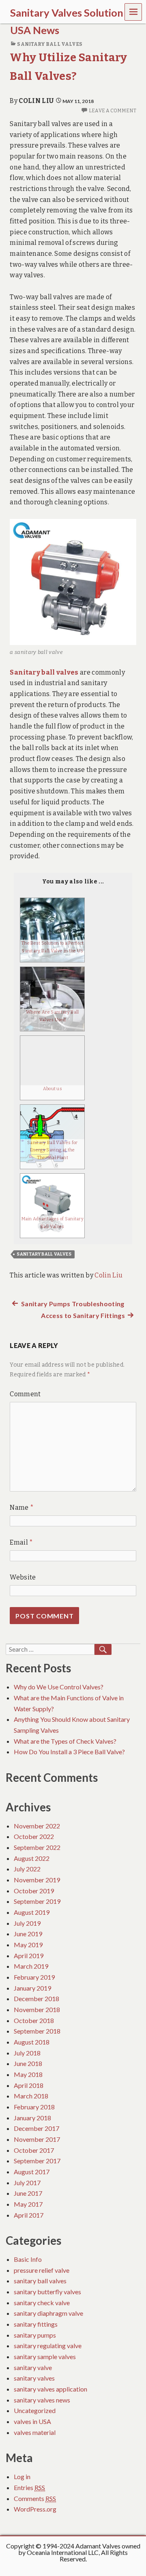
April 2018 (29, 2085)
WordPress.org (35, 2509)
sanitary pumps (35, 2335)
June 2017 (28, 2193)
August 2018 (32, 2042)
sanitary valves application (50, 2389)
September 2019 (37, 1901)
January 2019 (32, 1988)
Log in (22, 2476)
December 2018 (36, 1998)
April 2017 (29, 2215)
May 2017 (28, 2204)
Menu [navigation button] (133, 12)
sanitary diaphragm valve (48, 2313)
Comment (25, 1394)
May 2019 (28, 1945)
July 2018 (27, 2053)
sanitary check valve (42, 2303)
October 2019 (34, 1891)
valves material (35, 2432)
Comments (35, 2498)
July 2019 (27, 1923)
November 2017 (37, 2139)
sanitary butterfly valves (47, 2292)
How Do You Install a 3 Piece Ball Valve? (69, 1752)
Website (23, 1577)
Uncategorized (35, 2410)
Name (22, 1508)
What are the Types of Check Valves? (65, 1741)
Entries (29, 2487)
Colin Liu (36, 101)
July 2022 (27, 1869)
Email (21, 1542)
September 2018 (37, 2031)
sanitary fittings (36, 2324)
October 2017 (34, 2150)
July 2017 (27, 2183)
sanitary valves (34, 2378)
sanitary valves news (42, 2400)
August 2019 (32, 1912)
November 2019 (37, 1880)
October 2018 (34, 2020)
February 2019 (34, 1977)
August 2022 (32, 1858)
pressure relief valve (42, 2270)
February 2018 (34, 2107)
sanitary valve (33, 2367)
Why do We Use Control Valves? (59, 1687)
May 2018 (28, 2074)
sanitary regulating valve (48, 2346)
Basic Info (28, 2259)
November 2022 (37, 1826)
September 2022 (37, 1847)
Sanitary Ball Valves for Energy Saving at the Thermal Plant (53, 1150)
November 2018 (37, 2009)
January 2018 (32, 2118)
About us (53, 1089)
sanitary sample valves (45, 2356)
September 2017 (37, 2161)
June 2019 (28, 1934)
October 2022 (34, 1836)
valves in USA (32, 2421)
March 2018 (31, 2096)
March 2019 (31, 1966)
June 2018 (28, 2063)
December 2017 (36, 2128)
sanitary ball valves (50, 44)
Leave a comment (112, 111)
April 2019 (29, 1956)
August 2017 (32, 2172)
